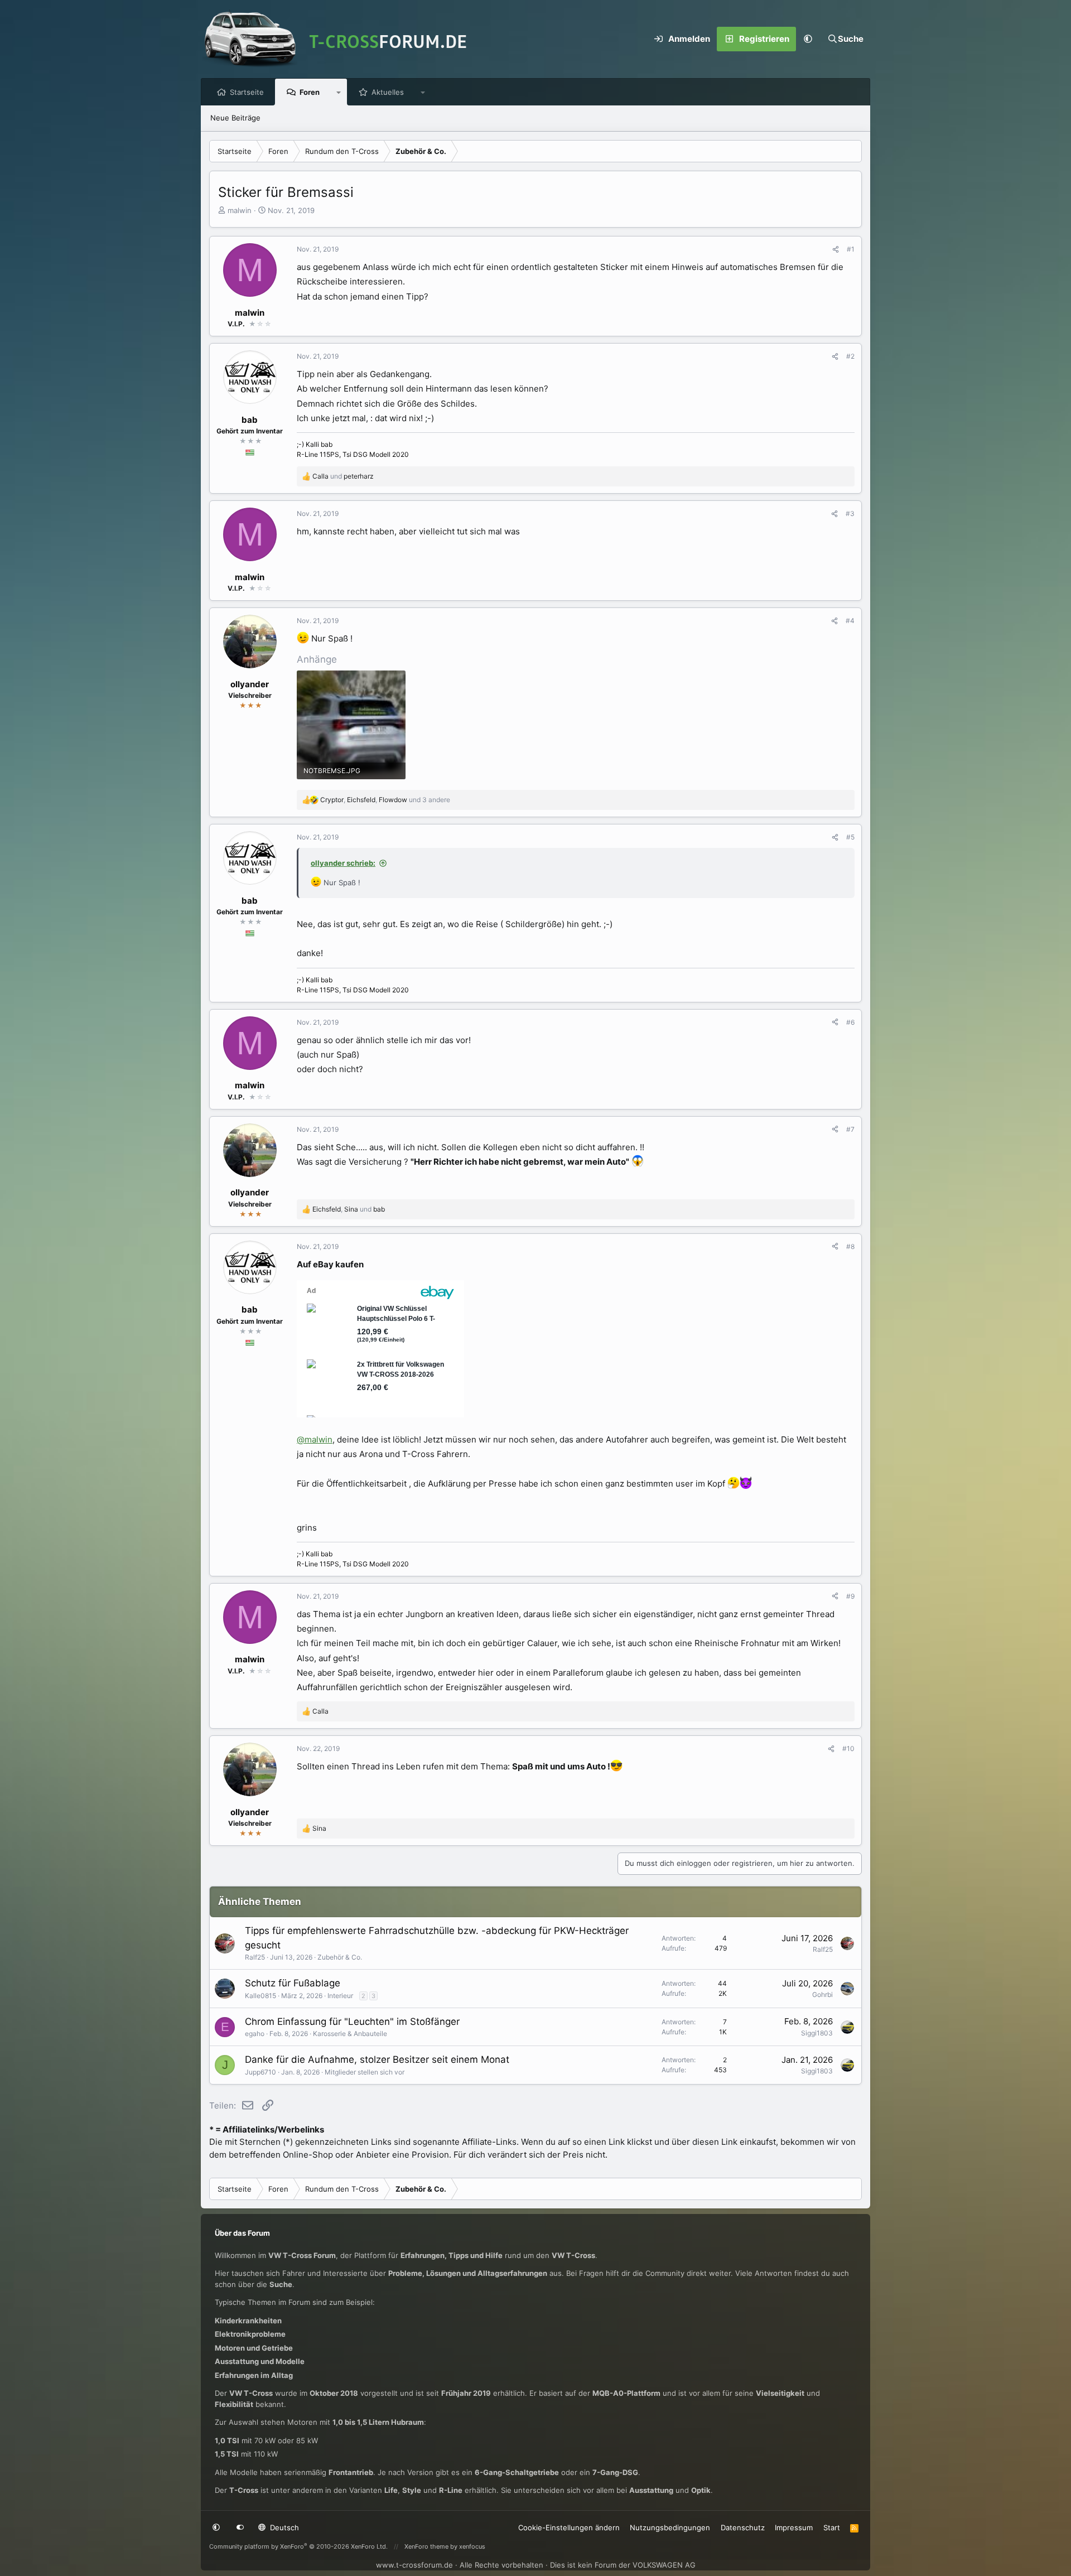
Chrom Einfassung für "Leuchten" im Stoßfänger (352, 2022)
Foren (310, 92)
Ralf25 (255, 1957)
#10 (848, 1748)
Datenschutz (743, 2527)
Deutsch (283, 2527)
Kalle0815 (260, 1996)
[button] (808, 39)
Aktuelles (388, 92)
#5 (850, 837)
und (343, 476)
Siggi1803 (817, 2033)
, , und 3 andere (385, 800)
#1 (851, 249)
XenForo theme (426, 2546)
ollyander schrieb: (343, 863)
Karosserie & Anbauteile (350, 2034)
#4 (850, 621)
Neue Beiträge (235, 118)
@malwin (315, 1439)
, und (349, 1209)
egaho (255, 2034)
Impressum (794, 2527)
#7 (850, 1129)
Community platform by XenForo (298, 2546)
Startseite (247, 92)
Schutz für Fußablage (293, 1983)
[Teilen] (836, 249)
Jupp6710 (260, 2072)
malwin (240, 210)
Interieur (340, 1996)
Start (832, 2527)
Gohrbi (822, 1994)
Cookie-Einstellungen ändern (569, 2527)
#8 (850, 1246)
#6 (850, 1022)
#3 (850, 513)
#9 (850, 1596)
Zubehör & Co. (340, 1957)
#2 (850, 356)
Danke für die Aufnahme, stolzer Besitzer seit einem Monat (377, 2059)
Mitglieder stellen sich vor (365, 2072)
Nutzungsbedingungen (670, 2527)
